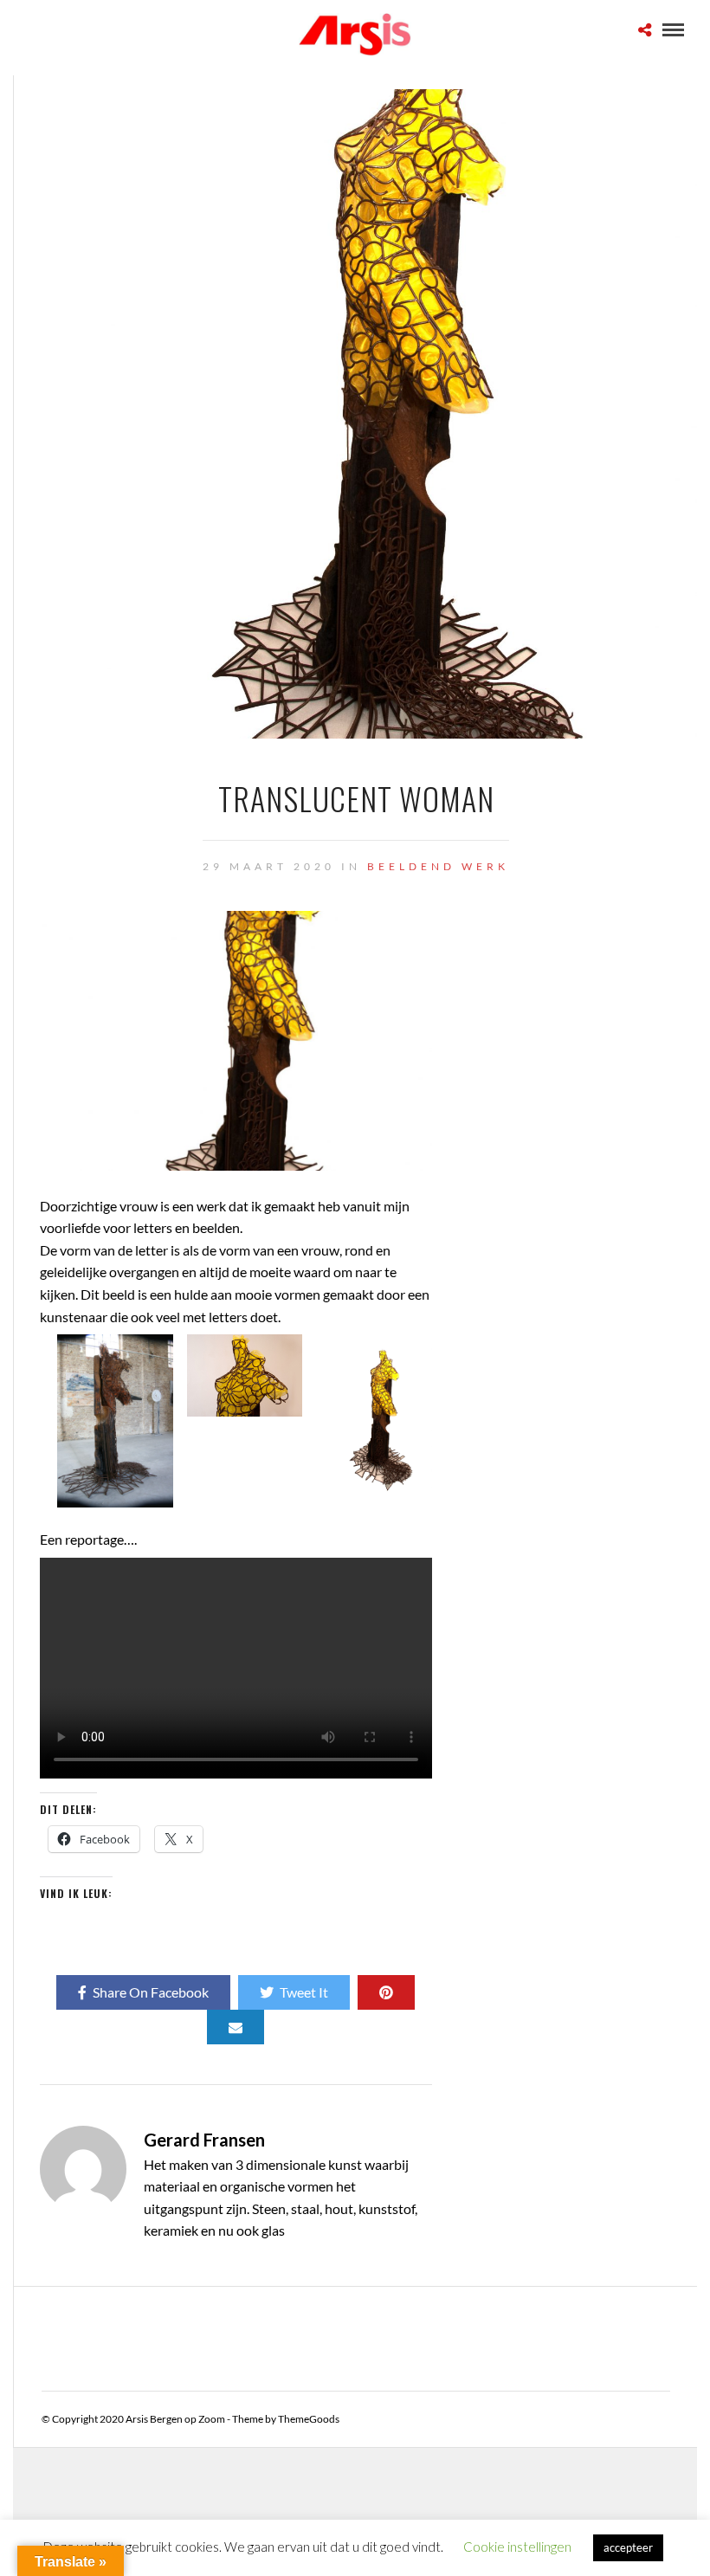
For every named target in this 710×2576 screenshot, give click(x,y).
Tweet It (304, 1992)
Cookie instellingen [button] (517, 2547)
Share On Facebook (151, 1992)
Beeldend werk (438, 866)
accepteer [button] (628, 2547)
